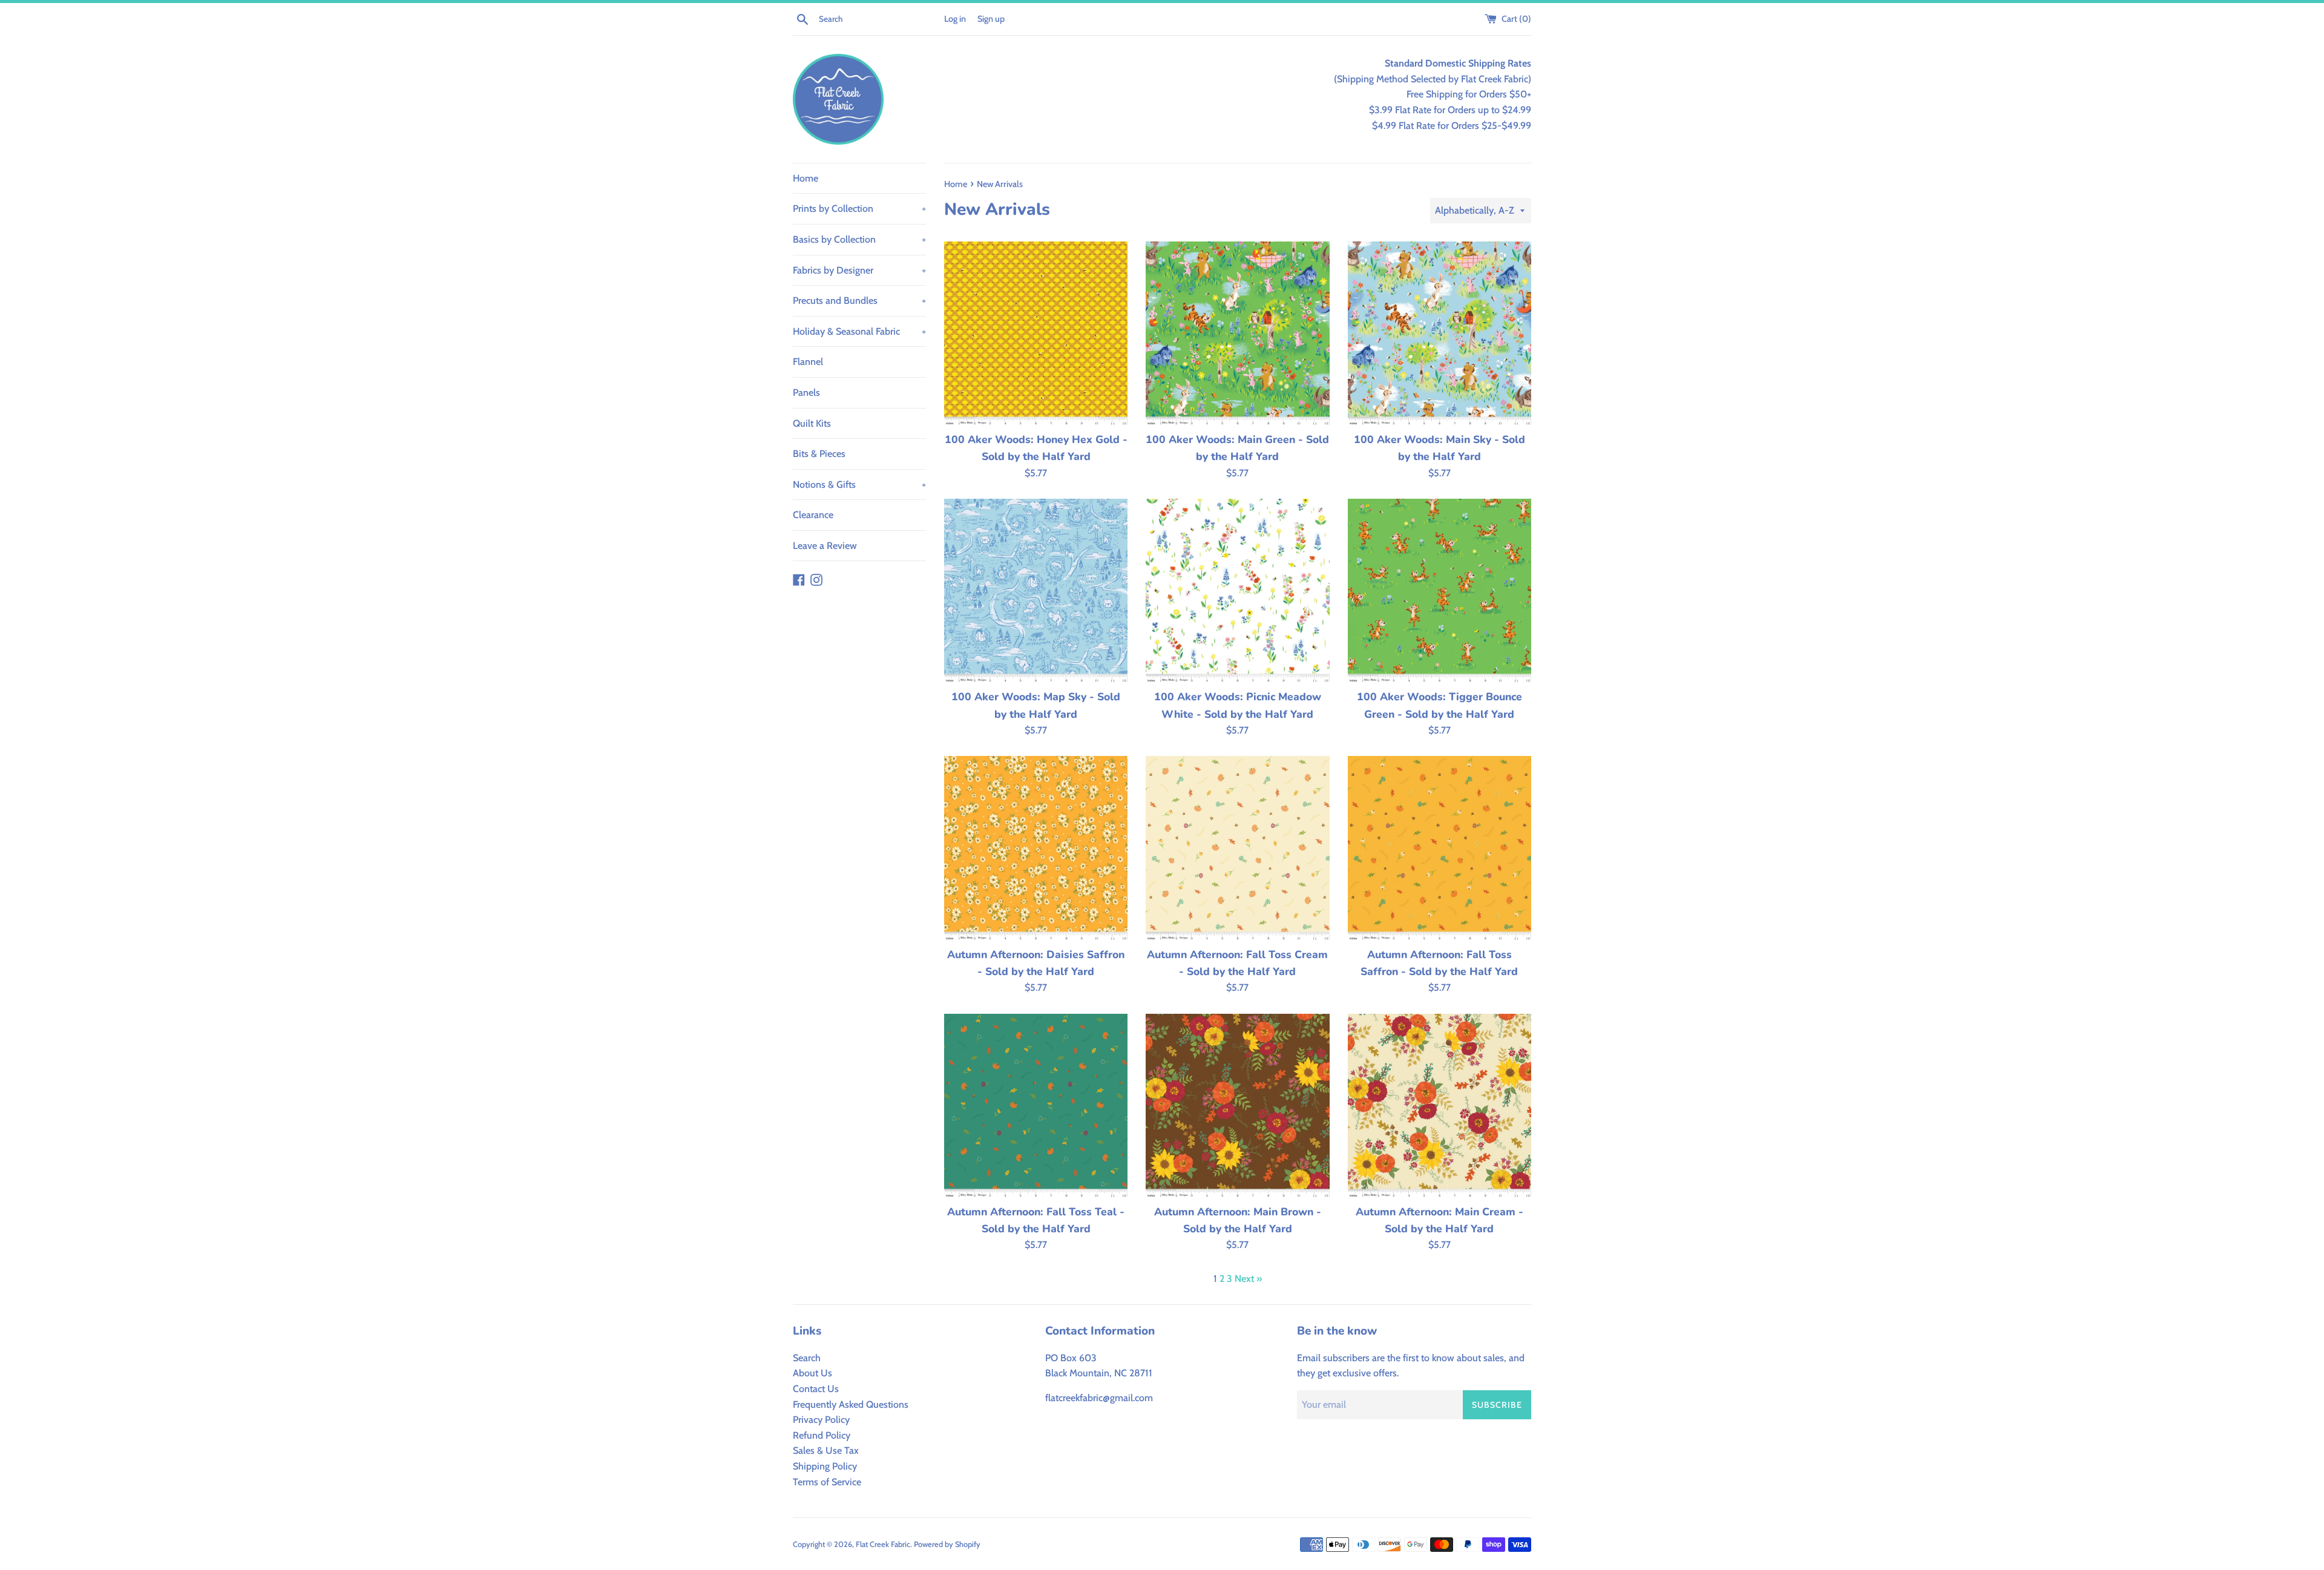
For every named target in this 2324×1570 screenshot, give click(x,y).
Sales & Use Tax (826, 1450)
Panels (806, 392)
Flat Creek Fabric (883, 1544)
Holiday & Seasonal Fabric (859, 331)
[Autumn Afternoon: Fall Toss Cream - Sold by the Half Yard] (1237, 848)
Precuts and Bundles (859, 301)
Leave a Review (825, 546)
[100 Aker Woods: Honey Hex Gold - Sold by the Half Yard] (1036, 333)
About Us (812, 1373)
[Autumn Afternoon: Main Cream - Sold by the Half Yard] (1439, 1105)
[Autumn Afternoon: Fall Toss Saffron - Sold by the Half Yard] (1439, 848)
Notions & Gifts (859, 484)
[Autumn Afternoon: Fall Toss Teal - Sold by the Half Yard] (1036, 1105)
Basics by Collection (859, 239)
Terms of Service (827, 1482)
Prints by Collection (859, 209)
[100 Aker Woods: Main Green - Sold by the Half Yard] (1237, 333)
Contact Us (816, 1389)
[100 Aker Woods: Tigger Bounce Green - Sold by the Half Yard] (1439, 590)
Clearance (813, 515)
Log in (955, 19)
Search (807, 1358)
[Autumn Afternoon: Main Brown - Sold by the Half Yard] (1237, 1105)
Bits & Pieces (819, 454)
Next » (1248, 1279)
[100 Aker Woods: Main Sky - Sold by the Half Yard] (1439, 333)
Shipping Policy (825, 1466)
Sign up (991, 19)
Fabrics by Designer (859, 270)
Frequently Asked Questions (851, 1404)
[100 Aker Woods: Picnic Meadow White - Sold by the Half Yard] (1237, 590)
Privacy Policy (821, 1420)
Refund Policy (822, 1435)
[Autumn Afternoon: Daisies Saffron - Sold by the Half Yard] (1036, 848)
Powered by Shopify (947, 1544)
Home (806, 178)
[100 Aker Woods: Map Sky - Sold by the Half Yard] (1036, 590)
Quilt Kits (812, 423)
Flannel (808, 362)
